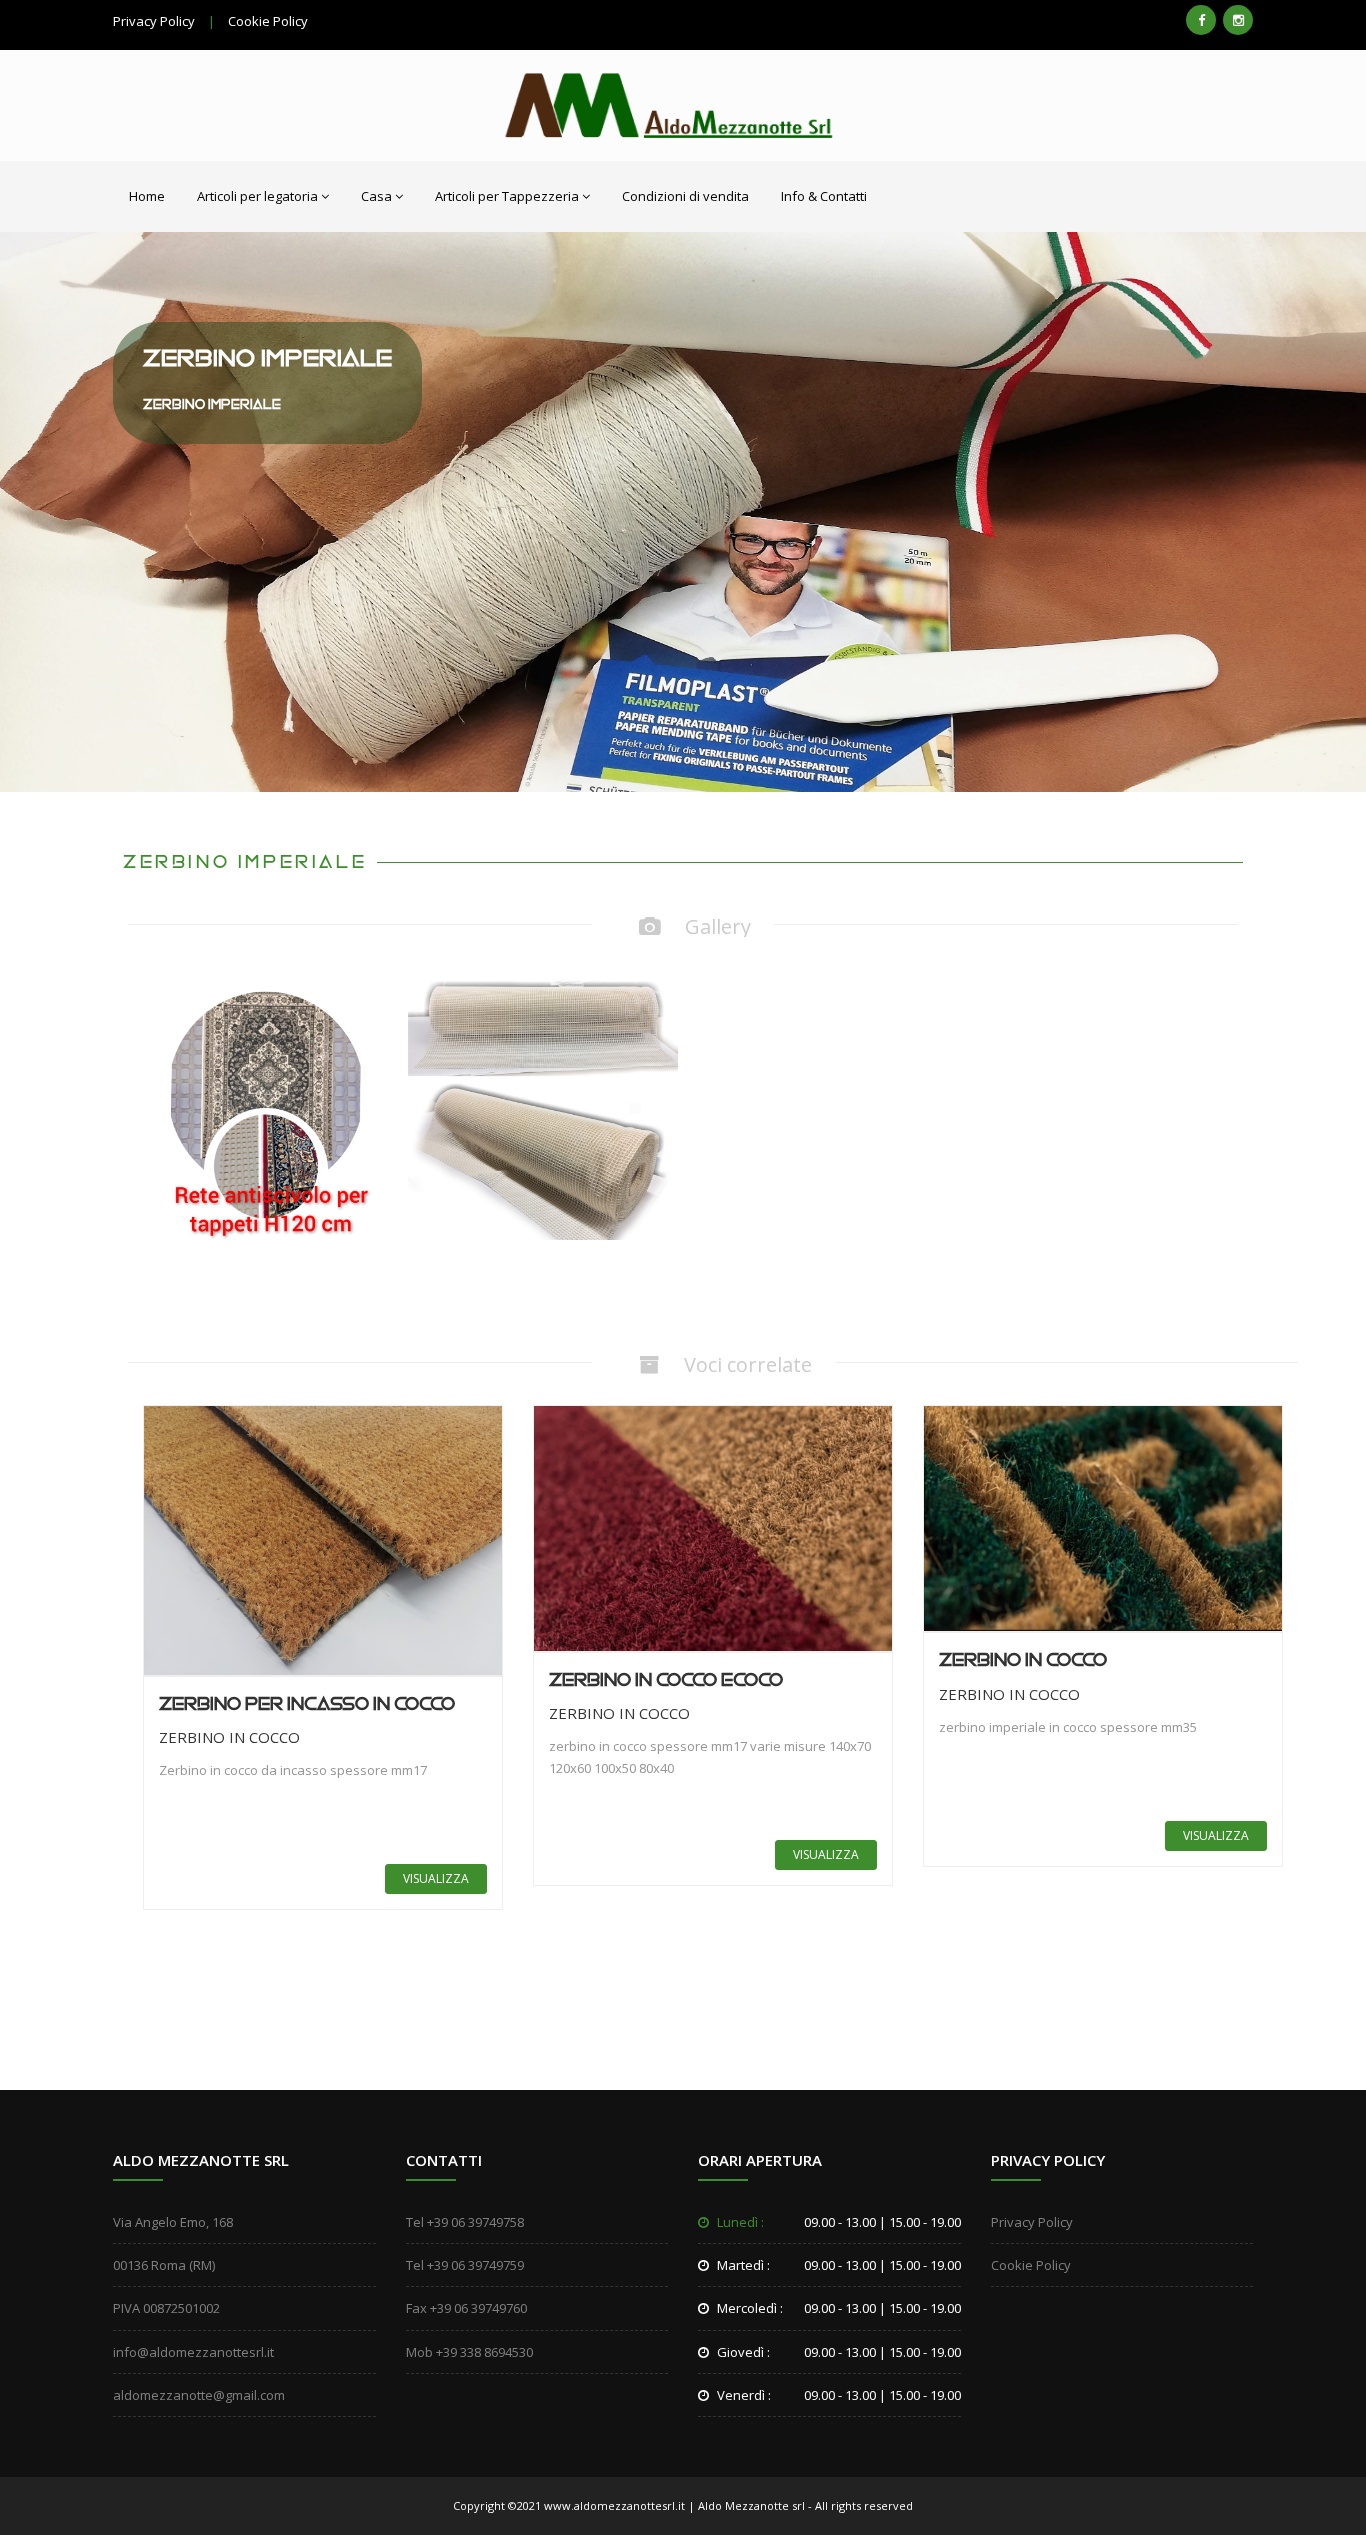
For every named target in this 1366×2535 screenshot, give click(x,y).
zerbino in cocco (1023, 1660)
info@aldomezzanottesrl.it (193, 2352)
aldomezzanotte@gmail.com (199, 2395)
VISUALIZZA (436, 1878)
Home (147, 196)
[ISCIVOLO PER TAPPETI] (266, 1103)
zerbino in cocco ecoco (666, 1680)
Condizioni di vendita (685, 196)
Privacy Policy (154, 21)
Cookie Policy (268, 21)
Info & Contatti (824, 196)
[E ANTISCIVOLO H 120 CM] (543, 1103)
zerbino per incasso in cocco (307, 1704)
